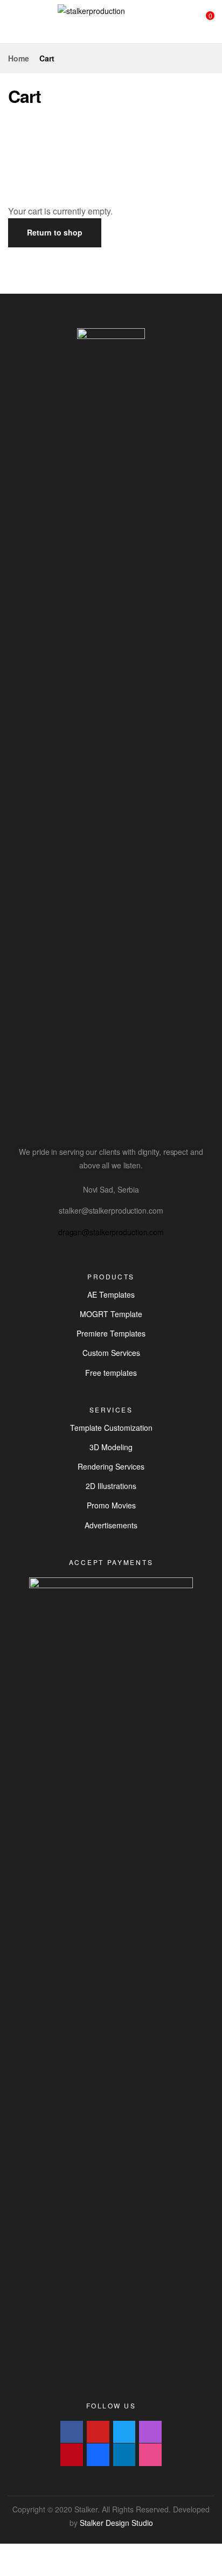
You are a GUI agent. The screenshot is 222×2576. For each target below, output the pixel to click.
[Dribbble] (150, 2455)
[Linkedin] (124, 2455)
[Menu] (12, 22)
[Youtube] (98, 2432)
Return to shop (55, 232)
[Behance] (98, 2455)
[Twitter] (124, 2432)
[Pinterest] (72, 2455)
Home (19, 58)
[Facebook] (72, 2432)
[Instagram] (150, 2432)
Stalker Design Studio (116, 2523)
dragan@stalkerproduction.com (111, 1232)
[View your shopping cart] (202, 21)
